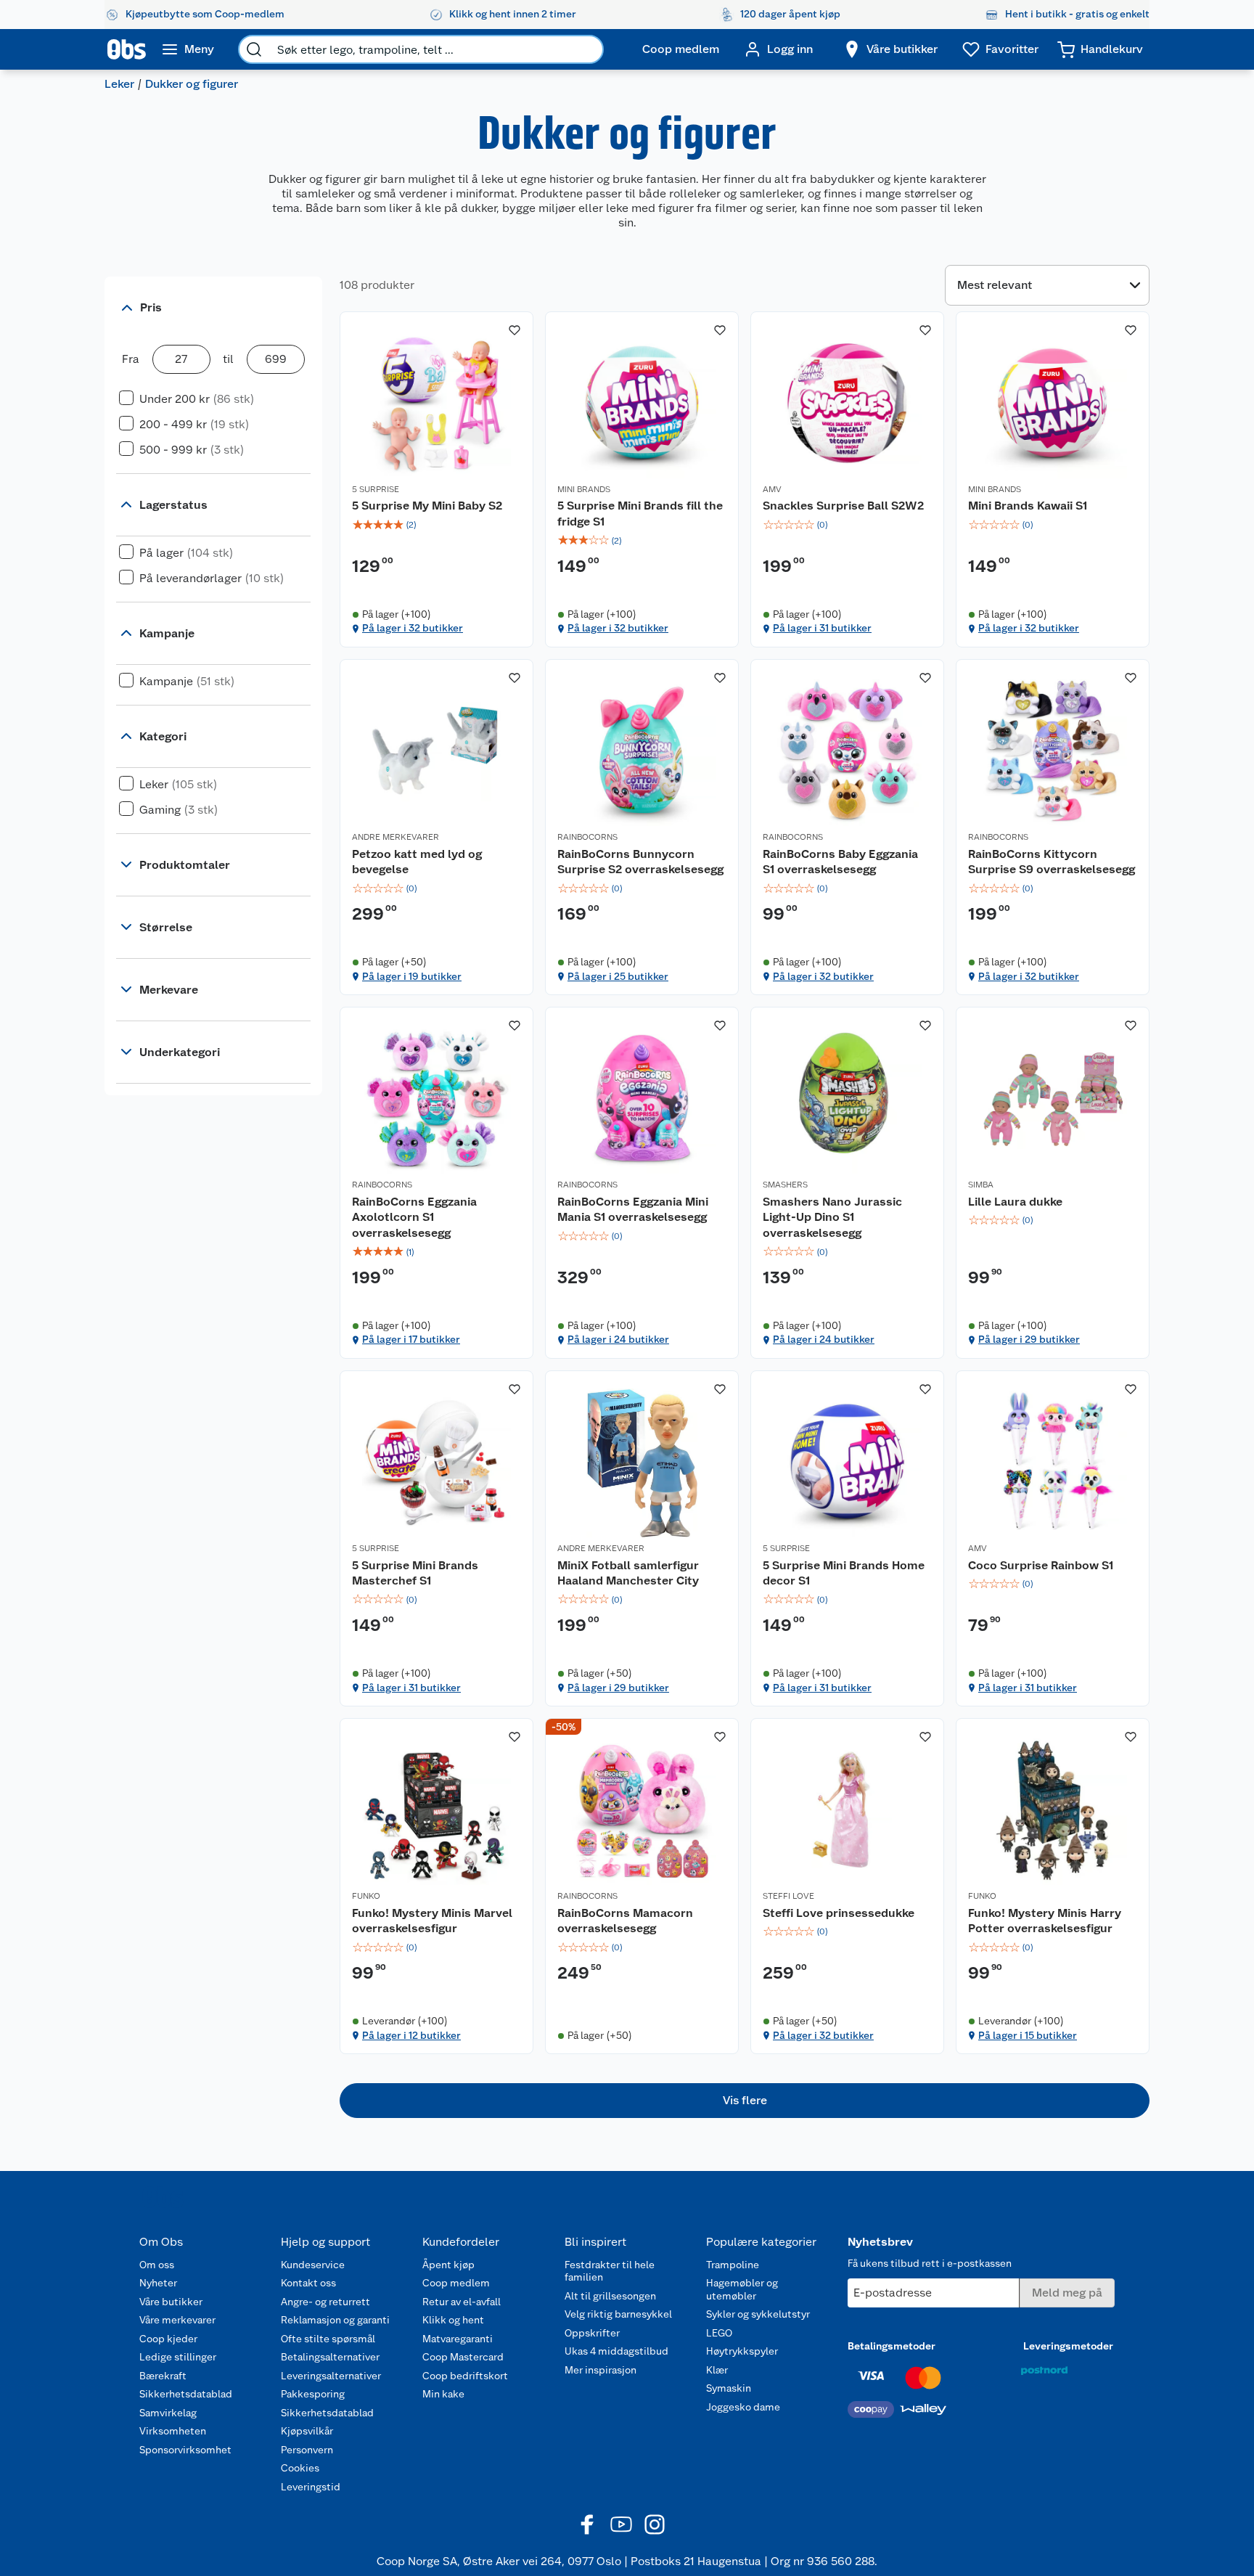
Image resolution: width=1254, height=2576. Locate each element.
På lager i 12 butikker (411, 2035)
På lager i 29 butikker (1029, 1339)
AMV (772, 489)
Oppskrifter (592, 2333)
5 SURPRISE (376, 489)
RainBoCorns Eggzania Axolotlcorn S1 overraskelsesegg (414, 1217)
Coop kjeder (168, 2339)
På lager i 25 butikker (618, 976)
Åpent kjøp (448, 2265)
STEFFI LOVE (788, 1896)
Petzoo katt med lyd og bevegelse (417, 862)
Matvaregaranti (458, 2339)
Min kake (443, 2394)
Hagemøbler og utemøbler (742, 2289)
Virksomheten (173, 2431)
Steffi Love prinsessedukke (839, 1913)
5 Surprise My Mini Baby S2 (427, 506)
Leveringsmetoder (1068, 2346)
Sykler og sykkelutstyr (758, 2314)
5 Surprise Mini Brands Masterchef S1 (415, 1573)
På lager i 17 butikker (411, 1339)
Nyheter (158, 2283)
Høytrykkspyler (742, 2351)
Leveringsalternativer (331, 2376)
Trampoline (733, 2265)
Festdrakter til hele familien (610, 2271)
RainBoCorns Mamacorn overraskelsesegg (625, 1921)
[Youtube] (621, 2524)
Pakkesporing (313, 2394)
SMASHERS (785, 1185)
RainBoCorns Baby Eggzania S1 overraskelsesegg (840, 862)
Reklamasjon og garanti (335, 2320)
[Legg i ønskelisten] (515, 330)
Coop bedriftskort (465, 2376)
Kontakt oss (308, 2283)
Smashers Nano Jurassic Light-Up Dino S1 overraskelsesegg (832, 1217)
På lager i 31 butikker (822, 628)
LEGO (719, 2333)
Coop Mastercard (463, 2357)
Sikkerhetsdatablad (186, 2394)
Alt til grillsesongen (610, 2296)
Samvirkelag (168, 2413)
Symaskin (729, 2388)
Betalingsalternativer (330, 2357)
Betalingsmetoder (892, 2346)
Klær (717, 2370)
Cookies (300, 2468)
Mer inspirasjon (601, 2370)
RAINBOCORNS (587, 837)
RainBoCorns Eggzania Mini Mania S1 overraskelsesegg (633, 1210)
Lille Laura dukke (1015, 1202)
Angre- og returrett (325, 2302)
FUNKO (366, 1896)
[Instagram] (655, 2524)
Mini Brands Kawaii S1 (1028, 506)
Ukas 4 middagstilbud (616, 2351)
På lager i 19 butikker (412, 976)
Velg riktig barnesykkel (618, 2314)
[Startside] (127, 49)
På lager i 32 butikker (413, 628)
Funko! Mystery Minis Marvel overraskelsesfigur (432, 1921)
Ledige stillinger (178, 2357)
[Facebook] (588, 2524)
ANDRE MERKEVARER (396, 837)
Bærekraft (163, 2376)
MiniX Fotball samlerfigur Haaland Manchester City (628, 1573)
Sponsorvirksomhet (185, 2450)
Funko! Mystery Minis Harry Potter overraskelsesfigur (1045, 1921)
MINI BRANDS (584, 489)
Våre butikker (171, 2302)
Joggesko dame (743, 2407)
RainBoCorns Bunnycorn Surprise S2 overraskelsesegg (640, 862)
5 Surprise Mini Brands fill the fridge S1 (640, 514)
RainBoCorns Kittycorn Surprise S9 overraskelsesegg (1052, 862)
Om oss (157, 2265)
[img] (437, 525)
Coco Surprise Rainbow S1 (1041, 1565)
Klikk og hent (453, 2320)
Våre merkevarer (177, 2320)
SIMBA (981, 1185)
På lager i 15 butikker (1028, 2035)
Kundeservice (313, 2265)
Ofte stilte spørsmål (328, 2339)
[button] (745, 2101)
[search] (254, 49)
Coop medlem (456, 2283)
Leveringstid (311, 2487)
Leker (119, 84)
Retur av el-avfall (462, 2302)
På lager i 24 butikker (618, 1339)
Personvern (307, 2450)
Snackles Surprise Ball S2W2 (843, 506)
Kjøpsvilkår (307, 2431)
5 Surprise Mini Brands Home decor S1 (844, 1573)
